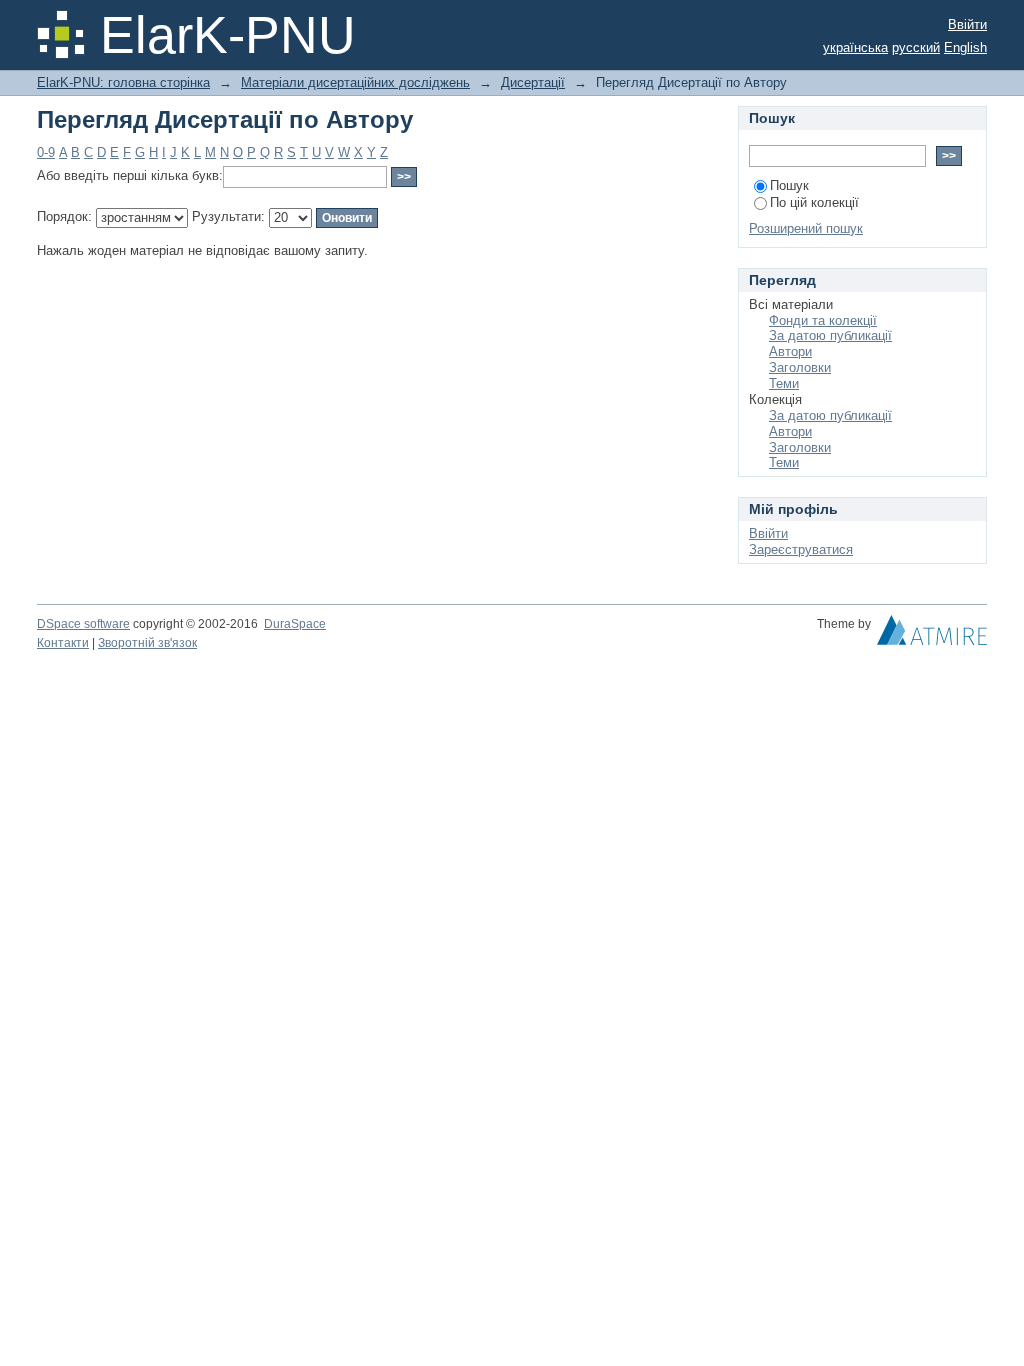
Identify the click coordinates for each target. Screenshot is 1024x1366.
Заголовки (800, 367)
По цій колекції (814, 202)
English (965, 47)
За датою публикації (830, 335)
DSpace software (83, 624)
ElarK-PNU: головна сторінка (123, 82)
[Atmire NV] (932, 635)
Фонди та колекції (823, 320)
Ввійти (967, 24)
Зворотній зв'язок (147, 643)
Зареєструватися (801, 549)
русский (916, 47)
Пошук (789, 185)
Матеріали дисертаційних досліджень (355, 82)
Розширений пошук (806, 228)
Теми (784, 383)
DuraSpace (295, 624)
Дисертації (533, 82)
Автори (790, 351)
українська (855, 47)
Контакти (63, 643)
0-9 (46, 152)
